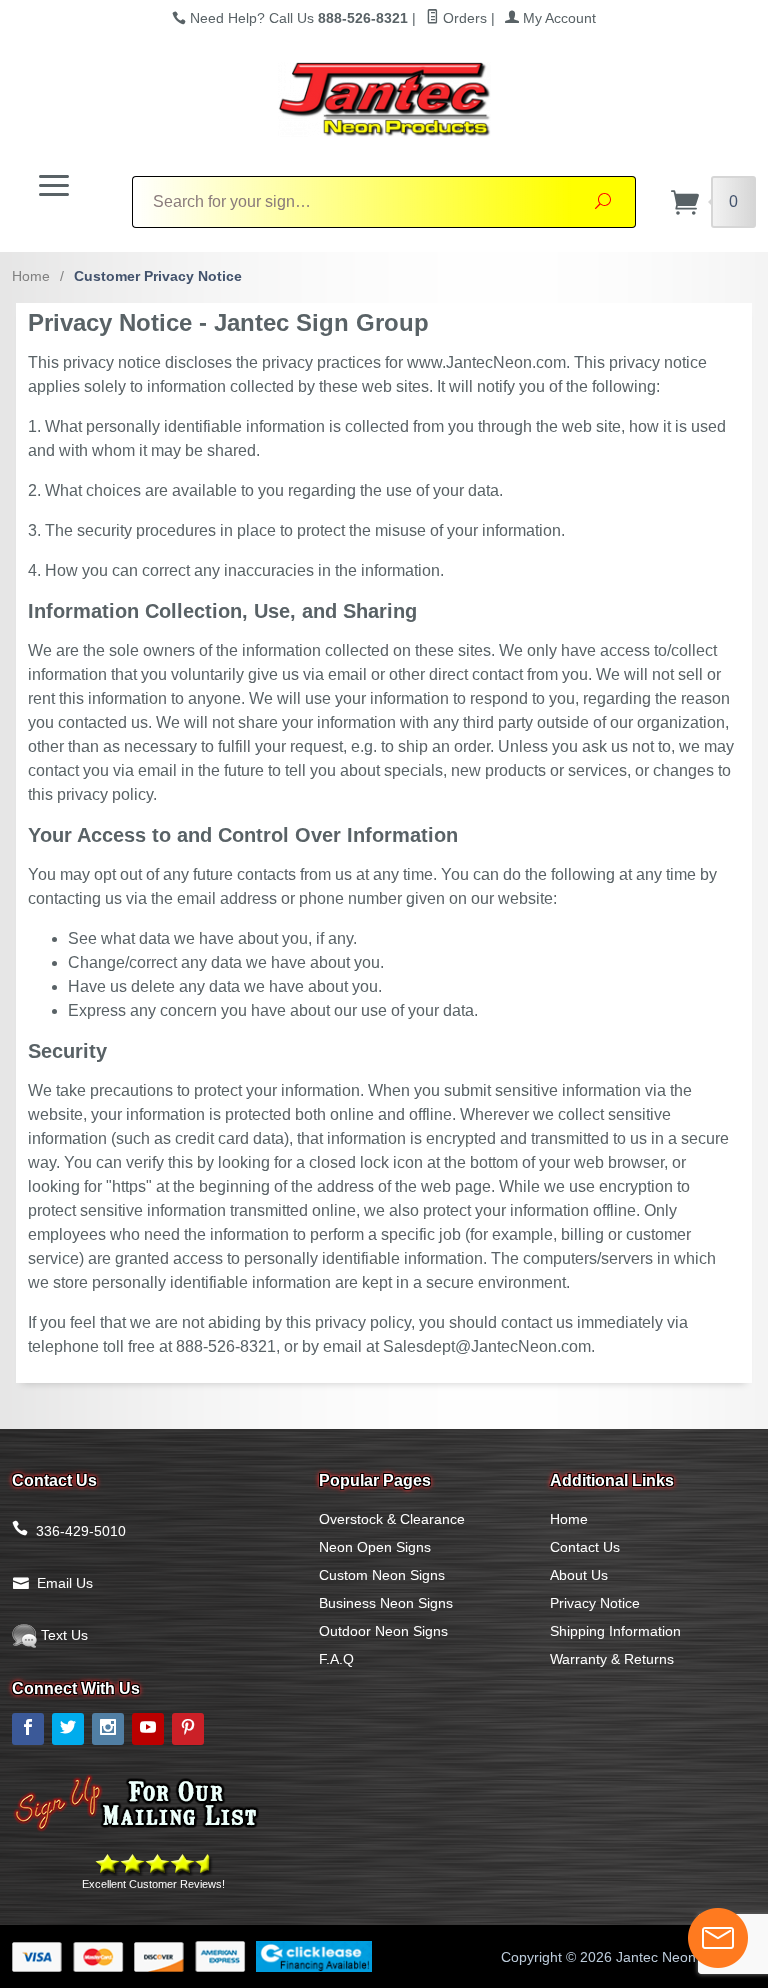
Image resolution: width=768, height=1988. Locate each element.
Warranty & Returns (612, 1659)
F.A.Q (336, 1659)
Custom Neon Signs (382, 1575)
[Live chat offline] (718, 1938)
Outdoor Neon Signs (383, 1631)
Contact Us (585, 1547)
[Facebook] (28, 1729)
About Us (579, 1575)
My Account (557, 18)
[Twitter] (68, 1729)
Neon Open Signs (375, 1547)
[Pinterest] (188, 1729)
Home (31, 276)
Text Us (62, 1635)
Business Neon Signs (386, 1603)
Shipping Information (615, 1631)
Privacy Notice (595, 1603)
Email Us (65, 1583)
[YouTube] (148, 1729)
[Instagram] (108, 1729)
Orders (463, 18)
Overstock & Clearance (392, 1519)
